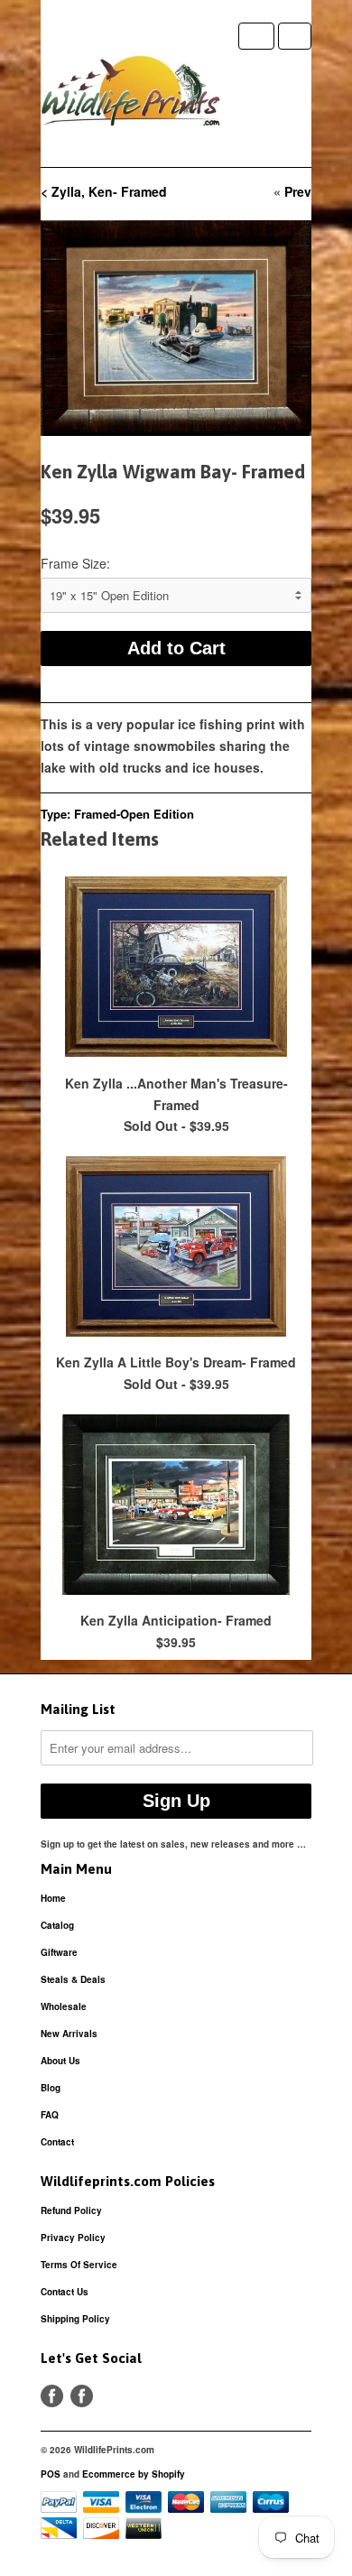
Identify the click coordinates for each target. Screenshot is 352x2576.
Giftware (59, 1952)
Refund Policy (71, 2210)
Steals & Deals (73, 1979)
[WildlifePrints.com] (131, 95)
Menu (256, 36)
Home (53, 1898)
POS (51, 2474)
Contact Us (65, 2292)
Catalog (57, 1925)
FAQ (50, 2115)
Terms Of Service (79, 2265)
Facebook (52, 2396)
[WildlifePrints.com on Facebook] (82, 2396)
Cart (295, 36)
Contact (57, 2142)
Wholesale (64, 2006)
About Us (60, 2061)
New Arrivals (69, 2034)
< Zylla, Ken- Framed (104, 191)
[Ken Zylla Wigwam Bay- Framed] (176, 328)
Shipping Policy (75, 2319)
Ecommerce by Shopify (134, 2474)
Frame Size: (75, 563)
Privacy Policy (73, 2238)
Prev (298, 191)
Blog (51, 2088)
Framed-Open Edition (134, 814)
